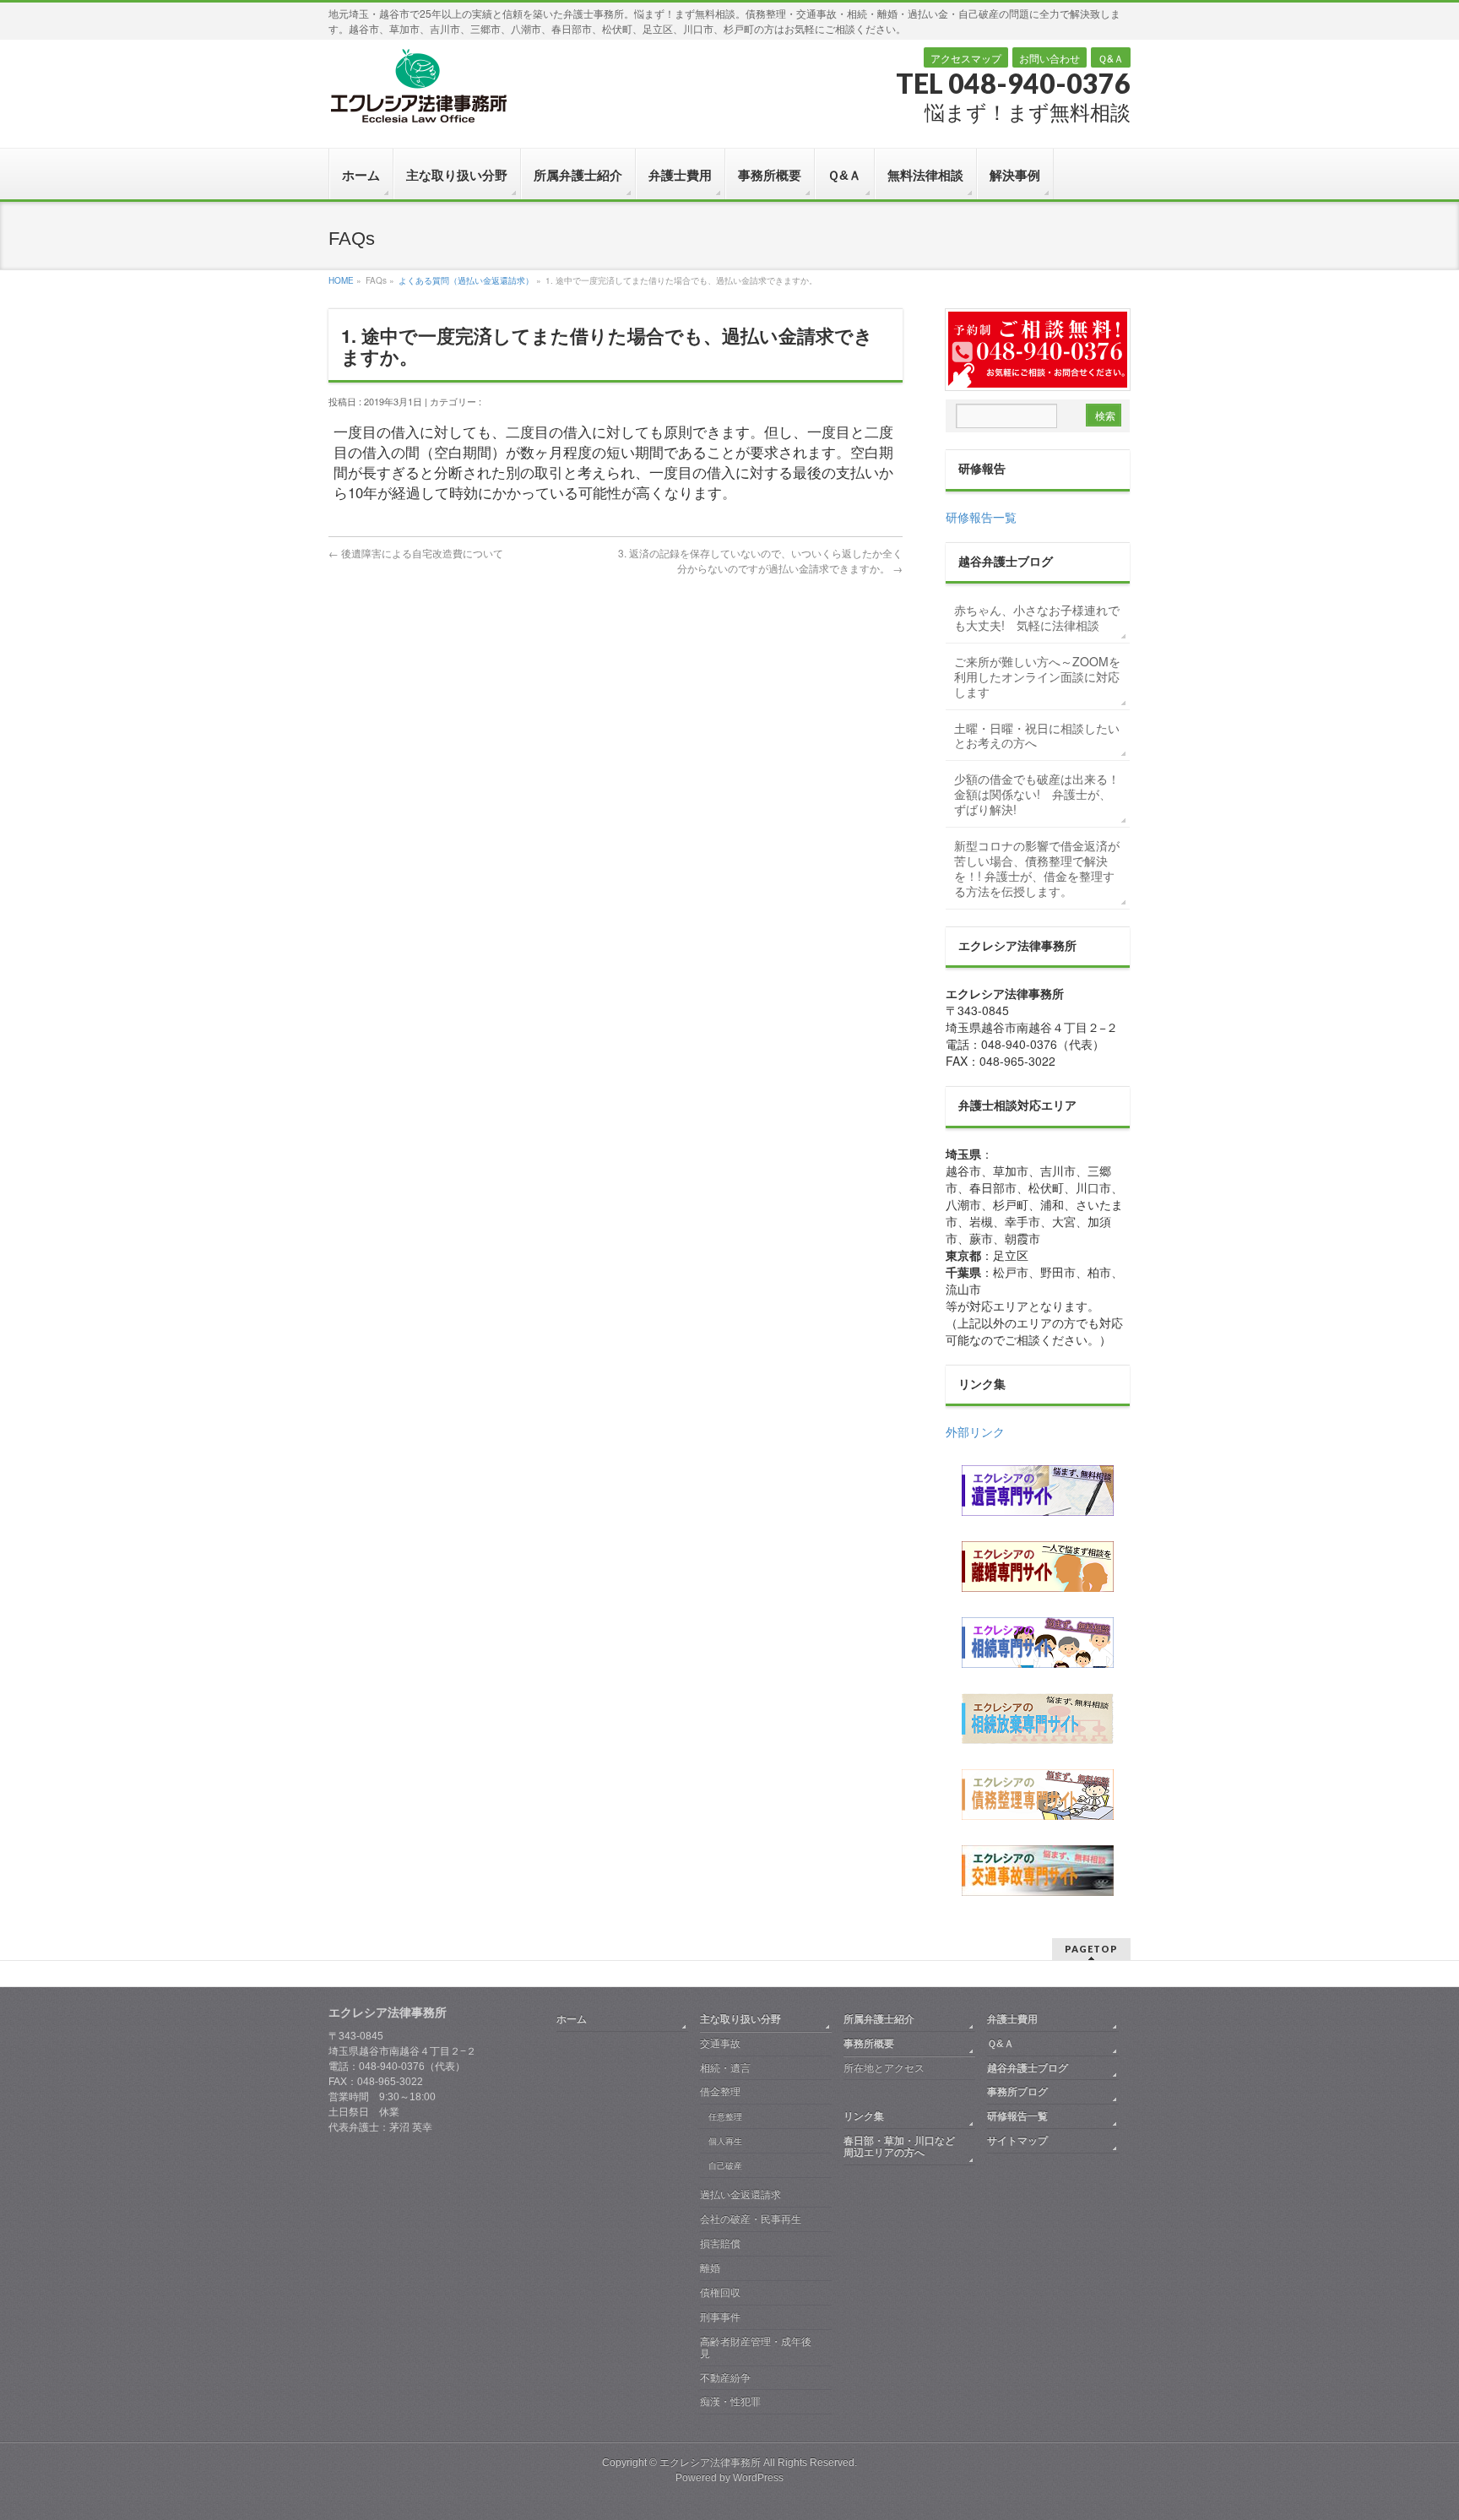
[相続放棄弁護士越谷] (1038, 1719)
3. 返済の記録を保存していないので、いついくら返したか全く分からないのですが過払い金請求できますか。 (760, 560)
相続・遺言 (725, 2068)
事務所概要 (869, 2044)
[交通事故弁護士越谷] (1038, 1871)
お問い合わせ (1050, 58)
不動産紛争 (725, 2378)
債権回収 (720, 2293)
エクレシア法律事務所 (711, 2463)
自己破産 (725, 2166)
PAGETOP (1091, 1949)
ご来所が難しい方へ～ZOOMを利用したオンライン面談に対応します (1037, 676)
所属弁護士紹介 (879, 2019)
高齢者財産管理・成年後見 (756, 2348)
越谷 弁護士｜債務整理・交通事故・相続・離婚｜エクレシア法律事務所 (418, 85)
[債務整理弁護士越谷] (1038, 1795)
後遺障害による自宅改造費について (416, 553)
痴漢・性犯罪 (730, 2402)
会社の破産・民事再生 (751, 2219)
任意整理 (725, 2117)
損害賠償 (720, 2244)
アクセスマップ (966, 58)
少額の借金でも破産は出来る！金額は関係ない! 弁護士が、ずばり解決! (1037, 794)
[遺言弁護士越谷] (1038, 1491)
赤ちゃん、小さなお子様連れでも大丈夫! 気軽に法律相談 (1037, 617)
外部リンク (975, 1431)
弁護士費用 (1012, 2019)
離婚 (710, 2268)
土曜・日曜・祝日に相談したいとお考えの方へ (1037, 736)
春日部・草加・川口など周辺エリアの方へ (899, 2147)
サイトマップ (1017, 2141)
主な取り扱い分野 (740, 2019)
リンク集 (864, 2116)
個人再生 (725, 2141)
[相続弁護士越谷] (1038, 1643)
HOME (341, 280)
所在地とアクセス (884, 2068)
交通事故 (720, 2044)
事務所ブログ (1017, 2092)
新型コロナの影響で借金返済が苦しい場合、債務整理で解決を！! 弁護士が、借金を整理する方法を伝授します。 (1037, 868)
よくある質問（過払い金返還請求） (466, 280)
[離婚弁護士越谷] (1038, 1567)
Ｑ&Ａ (1111, 58)
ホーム (572, 2019)
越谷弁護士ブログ (1028, 2068)
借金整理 (720, 2092)
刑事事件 (720, 2317)
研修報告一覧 (981, 517)
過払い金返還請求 (740, 2195)
